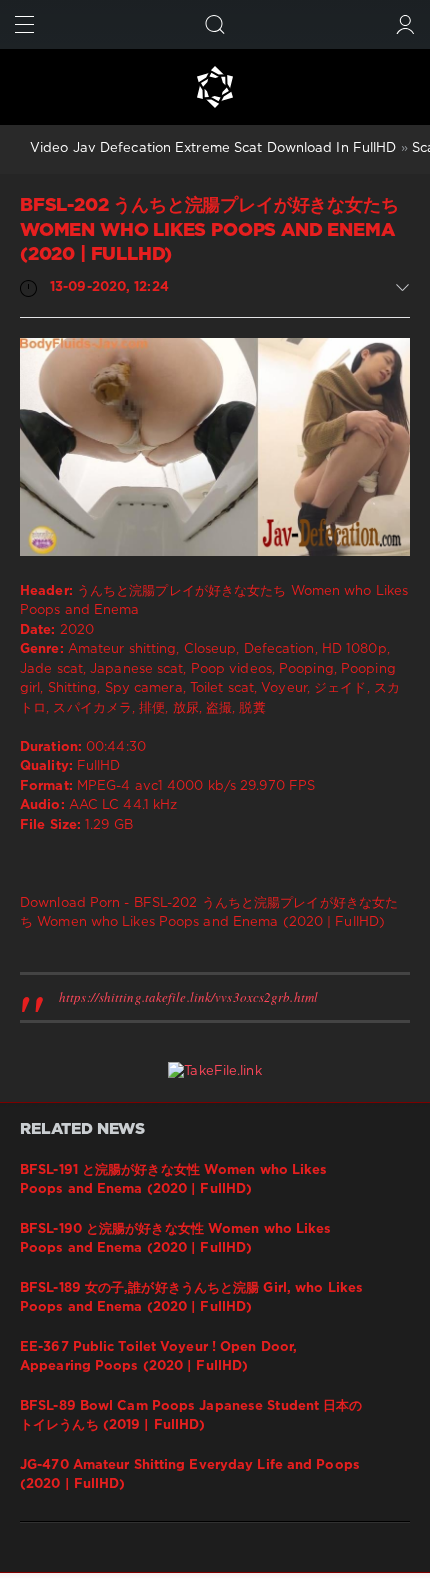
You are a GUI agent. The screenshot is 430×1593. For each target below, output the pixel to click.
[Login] (405, 24)
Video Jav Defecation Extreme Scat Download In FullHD (213, 148)
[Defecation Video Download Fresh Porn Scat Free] (215, 87)
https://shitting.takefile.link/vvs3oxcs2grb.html (188, 997)
